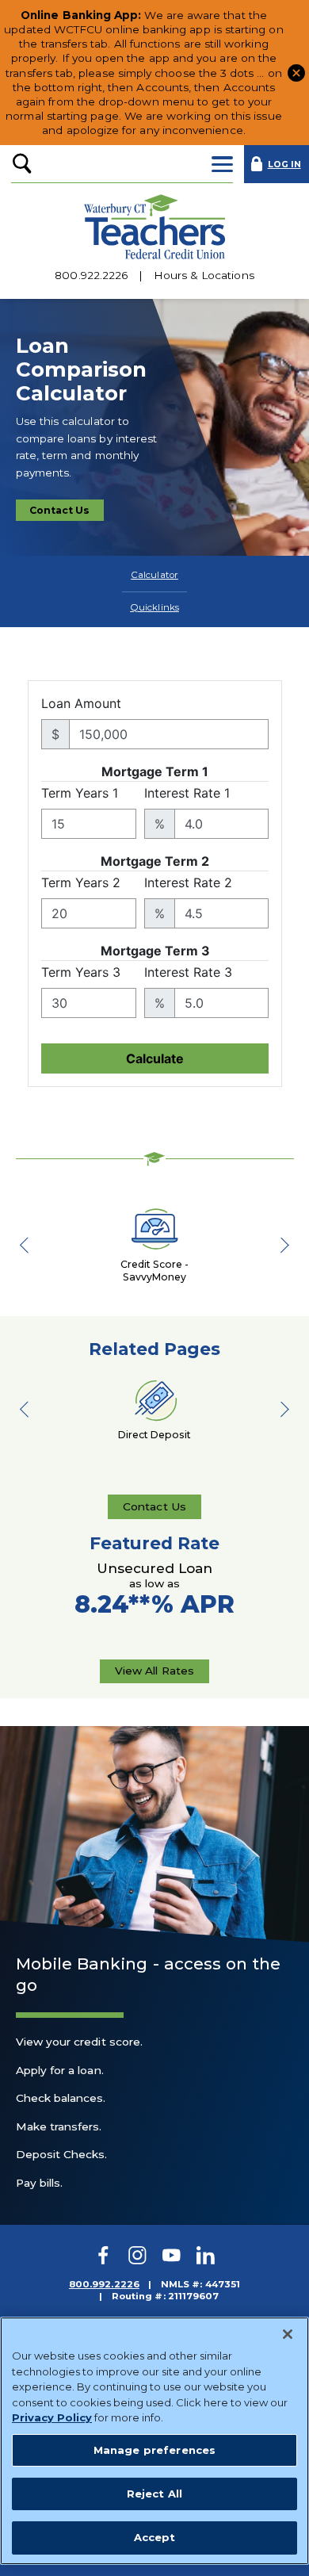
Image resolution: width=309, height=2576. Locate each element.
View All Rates (154, 1674)
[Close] (288, 2334)
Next (278, 1245)
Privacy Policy (52, 2417)
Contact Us (66, 513)
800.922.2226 (91, 276)
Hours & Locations (204, 276)
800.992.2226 (104, 2284)
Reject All (154, 2494)
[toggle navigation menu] (223, 164)
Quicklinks (154, 607)
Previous (32, 1245)
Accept (155, 2537)
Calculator (154, 575)
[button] (296, 71)
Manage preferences (154, 2450)
